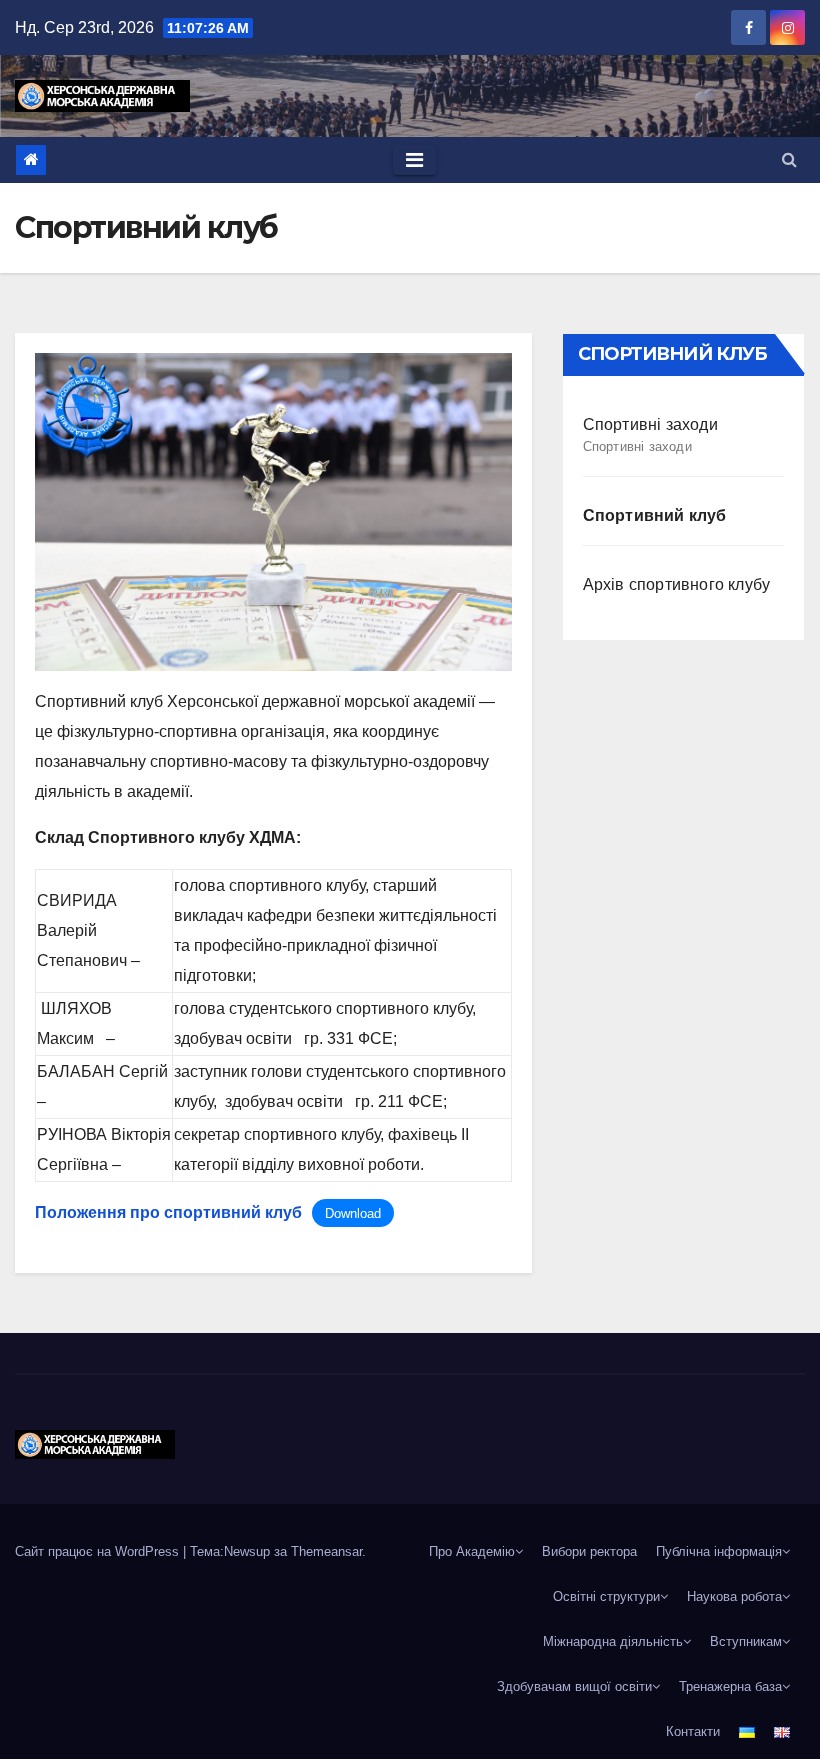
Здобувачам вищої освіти (574, 1686)
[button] (789, 159)
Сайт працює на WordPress (99, 1551)
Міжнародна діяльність (613, 1641)
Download (353, 1213)
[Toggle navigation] (414, 160)
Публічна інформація (719, 1551)
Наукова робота (734, 1596)
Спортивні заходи (650, 435)
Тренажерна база (730, 1686)
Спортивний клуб (655, 515)
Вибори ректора (589, 1551)
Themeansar (326, 1551)
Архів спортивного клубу (677, 584)
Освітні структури (606, 1596)
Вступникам (746, 1641)
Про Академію (472, 1551)
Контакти (693, 1731)
